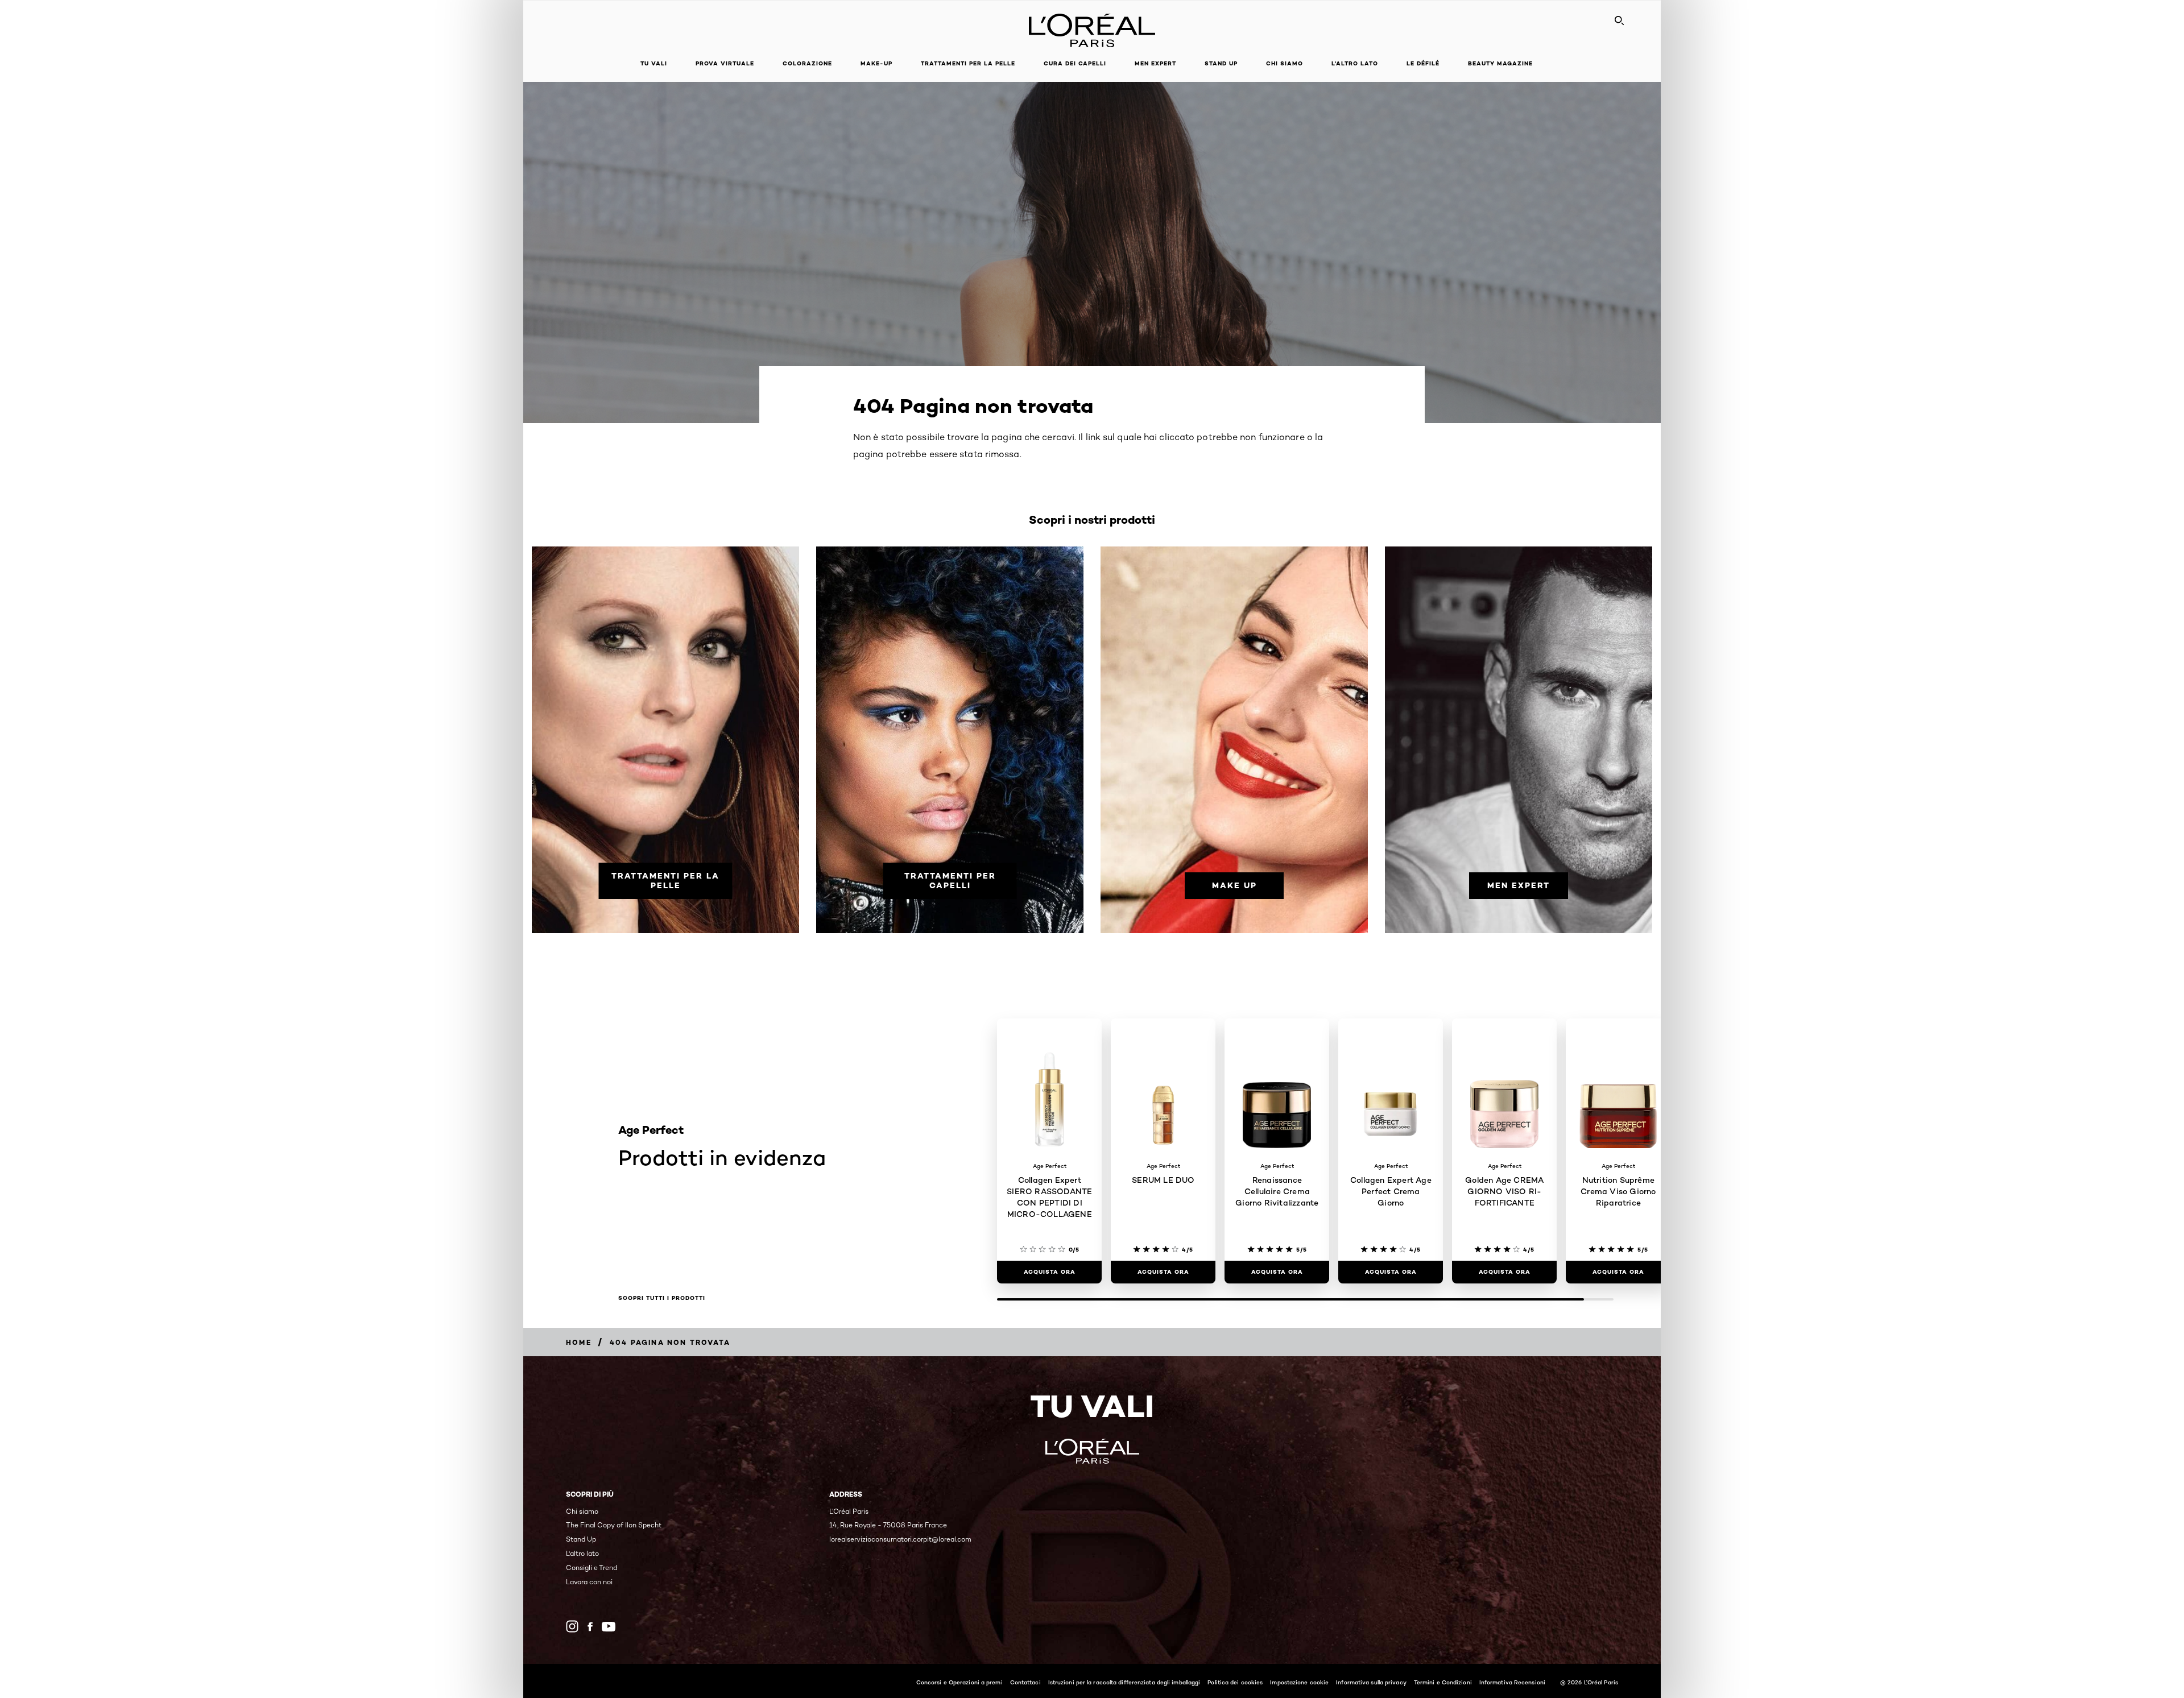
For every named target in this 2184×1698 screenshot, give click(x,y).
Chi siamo (582, 1511)
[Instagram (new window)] (572, 1626)
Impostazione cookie (1299, 1682)
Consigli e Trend (591, 1567)
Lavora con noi (589, 1582)
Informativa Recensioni (1512, 1682)
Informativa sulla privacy (1371, 1682)
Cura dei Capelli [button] (1075, 63)
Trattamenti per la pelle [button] (968, 63)
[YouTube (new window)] (609, 1627)
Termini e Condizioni (1443, 1682)
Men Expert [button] (1155, 63)
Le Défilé (1423, 63)
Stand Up (1221, 63)
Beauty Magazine (1500, 63)
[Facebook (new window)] (590, 1627)
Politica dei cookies (1235, 1682)
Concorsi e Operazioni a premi (959, 1682)
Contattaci (1025, 1682)
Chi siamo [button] (1285, 63)
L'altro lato (1355, 63)
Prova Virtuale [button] (725, 63)
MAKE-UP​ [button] (876, 63)
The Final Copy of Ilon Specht (614, 1525)
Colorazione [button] (807, 63)
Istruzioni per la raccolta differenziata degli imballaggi (1124, 1682)
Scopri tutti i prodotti (662, 1298)
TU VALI (654, 63)
